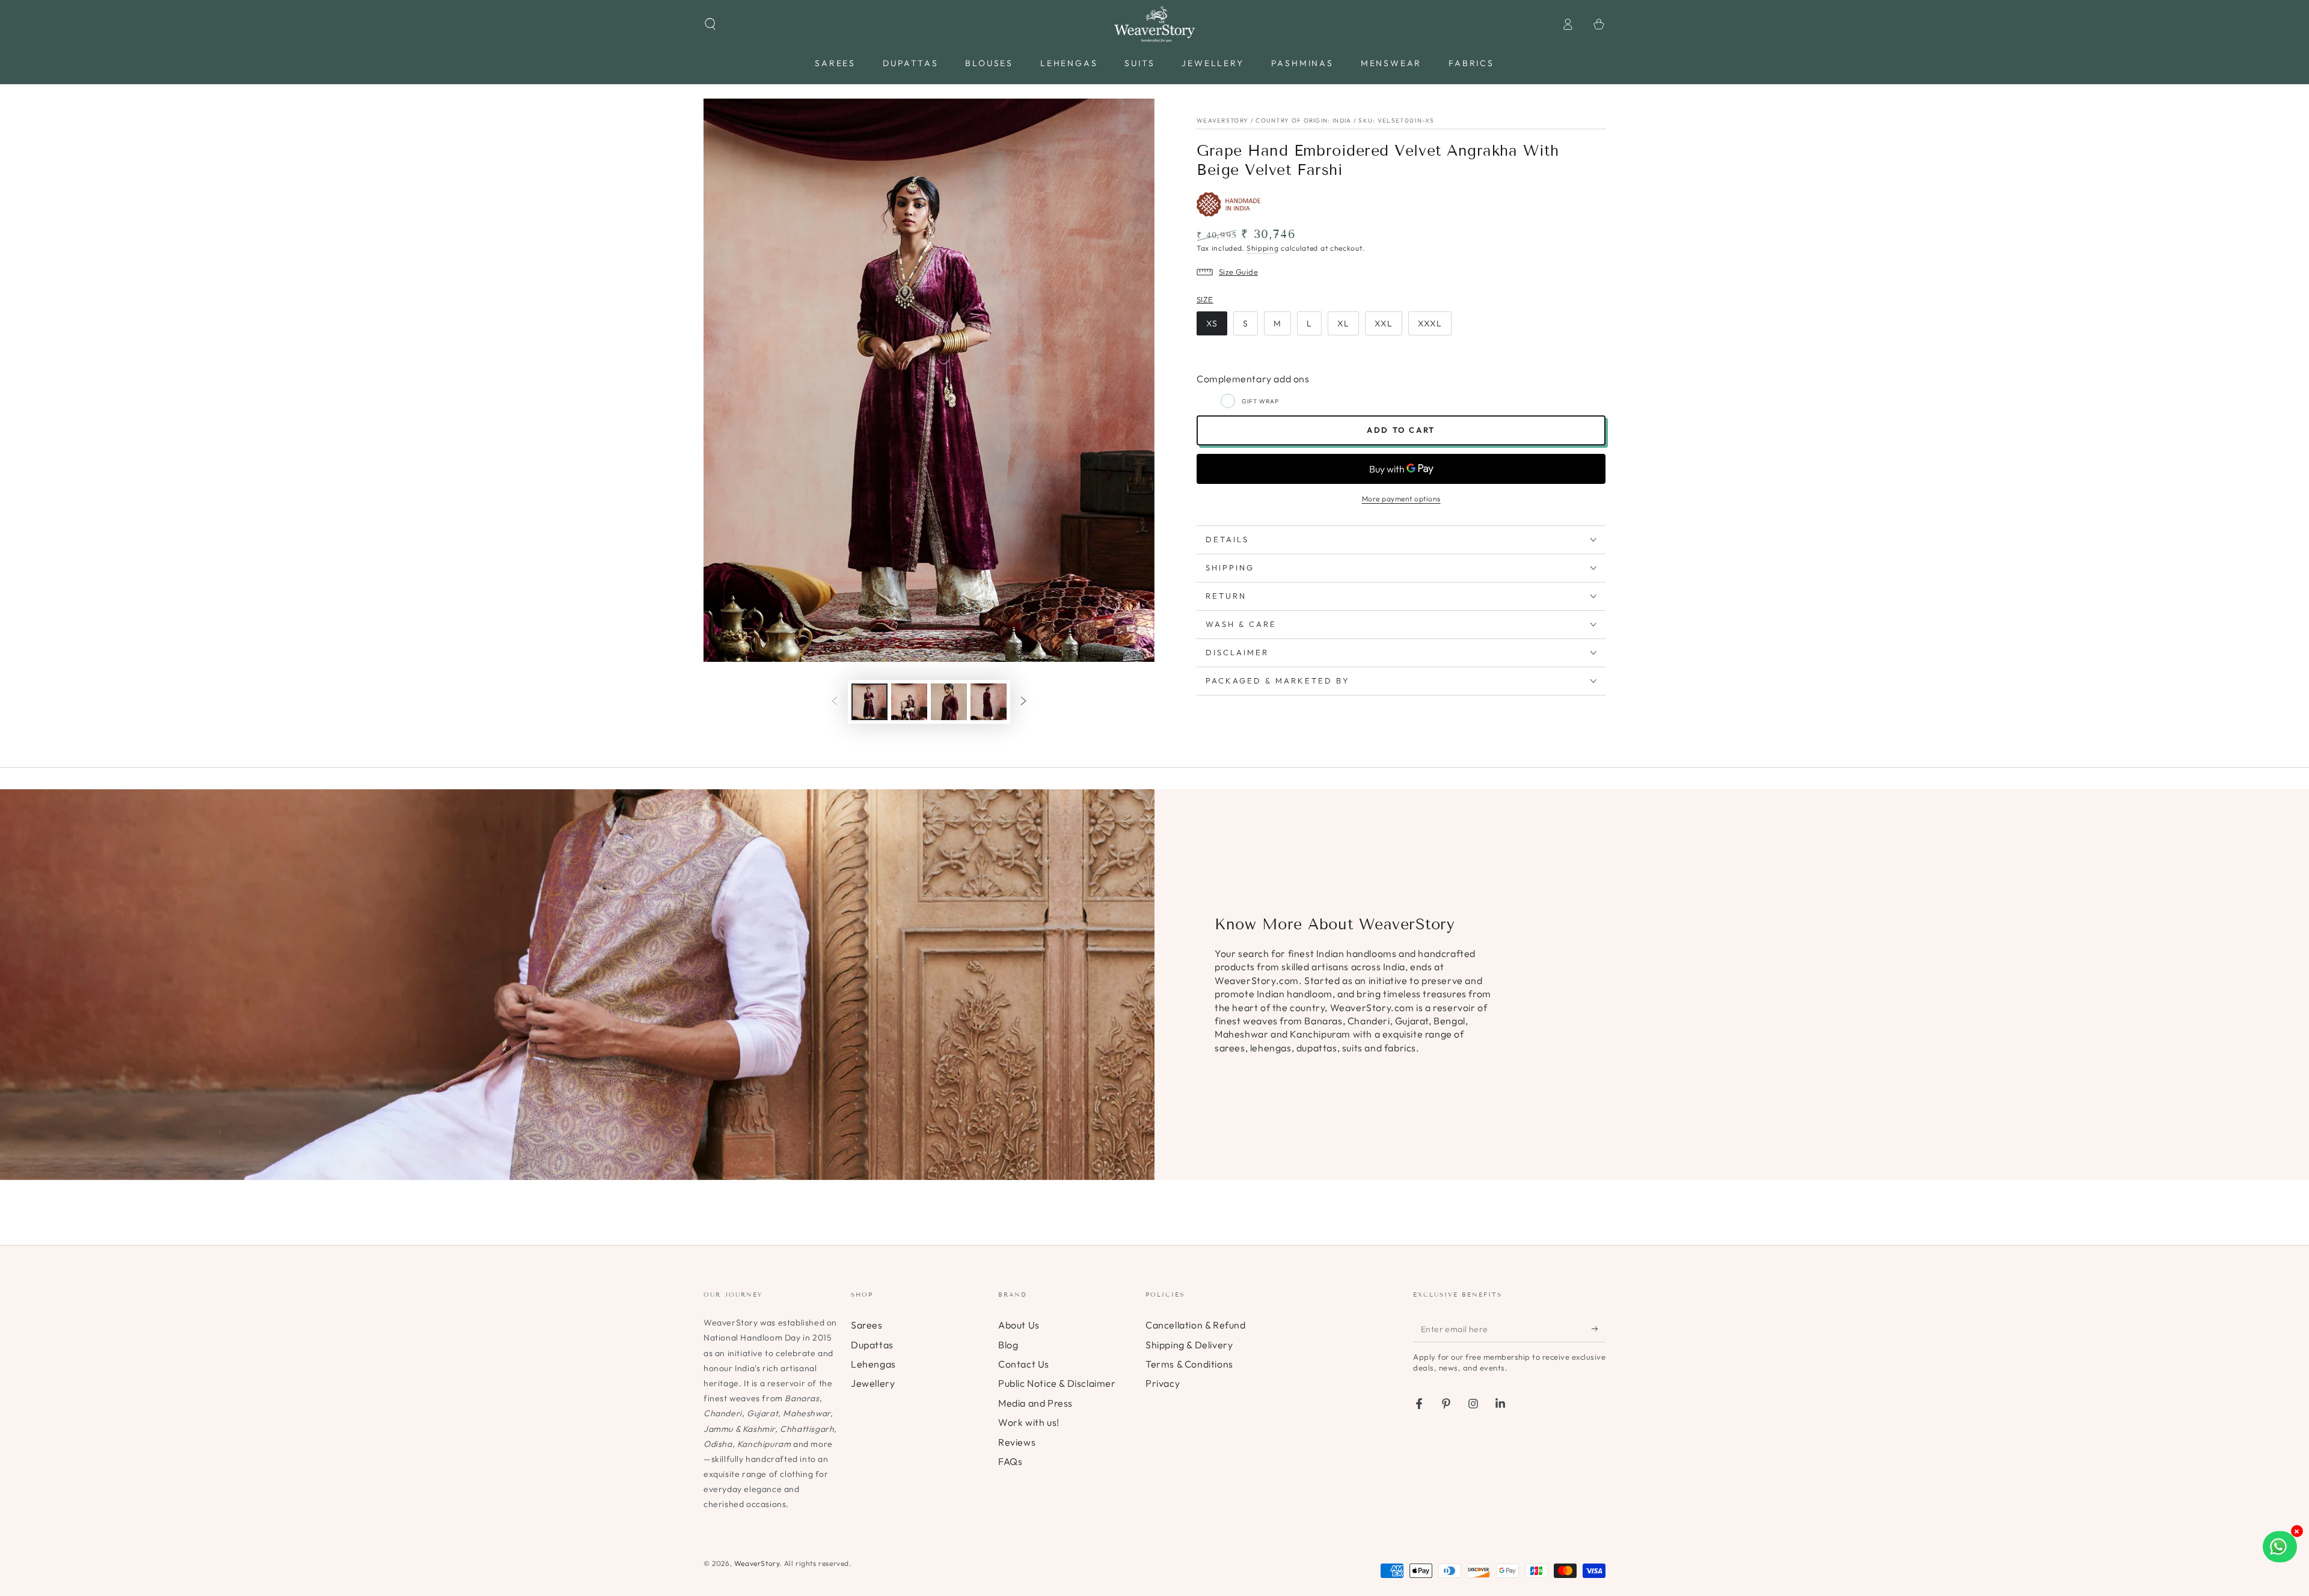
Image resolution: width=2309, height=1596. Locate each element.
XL (1343, 323)
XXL (1384, 323)
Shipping (1263, 248)
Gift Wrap (1260, 401)
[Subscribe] (1599, 1328)
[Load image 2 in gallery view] (909, 702)
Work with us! (1029, 1422)
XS (1212, 323)
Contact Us (1024, 1364)
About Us (1019, 1325)
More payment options (1401, 499)
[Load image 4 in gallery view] (989, 702)
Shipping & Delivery (1189, 1345)
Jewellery (873, 1383)
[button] (710, 24)
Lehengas (873, 1364)
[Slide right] (1023, 702)
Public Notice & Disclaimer (1057, 1383)
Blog (1008, 1345)
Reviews (1017, 1442)
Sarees (867, 1325)
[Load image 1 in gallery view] (869, 702)
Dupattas (872, 1345)
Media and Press (1035, 1403)
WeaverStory (757, 1563)
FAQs (1010, 1461)
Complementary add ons (1253, 379)
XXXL (1430, 323)
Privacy (1163, 1383)
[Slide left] (835, 702)
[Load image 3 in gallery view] (949, 702)
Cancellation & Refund (1196, 1325)
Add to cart (1401, 430)
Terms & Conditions (1189, 1364)
